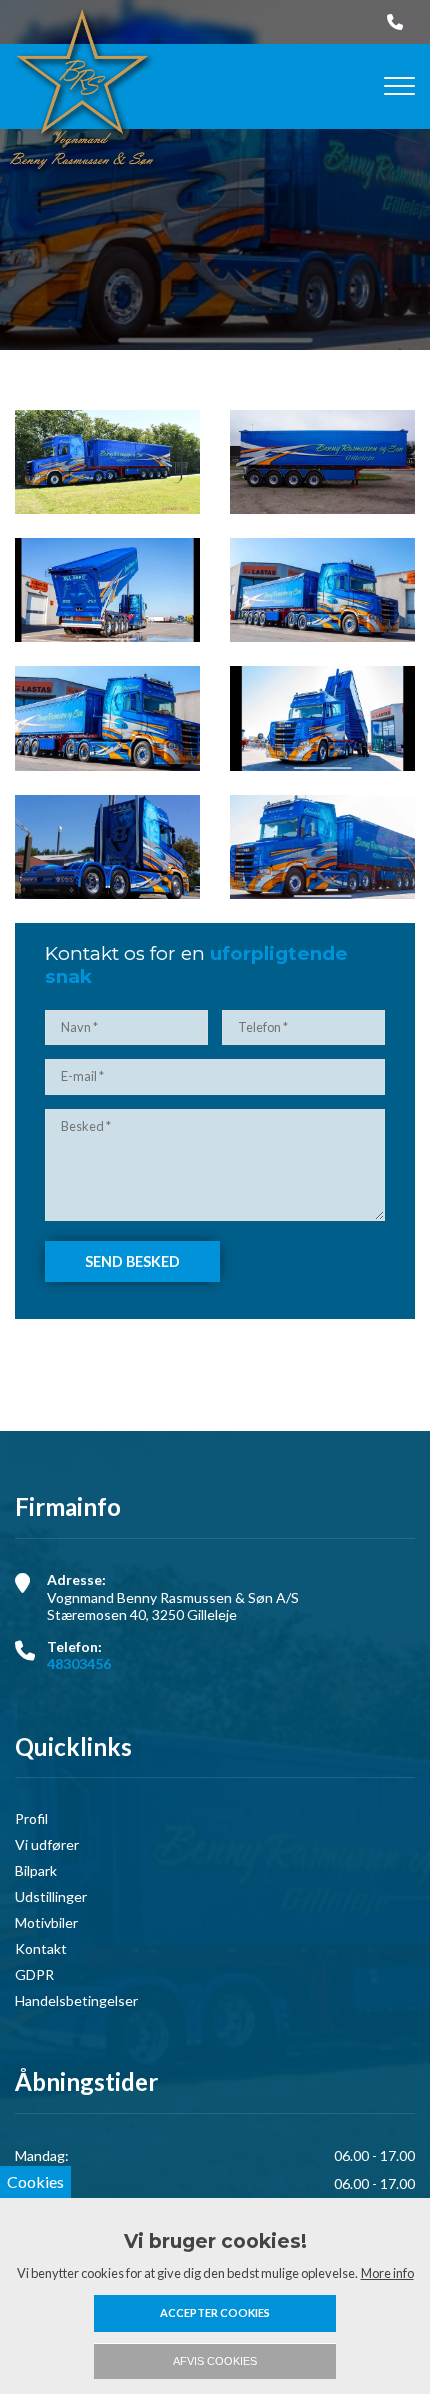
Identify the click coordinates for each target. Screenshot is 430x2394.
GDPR (34, 1975)
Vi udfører (47, 1845)
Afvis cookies (215, 2361)
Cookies (35, 2181)
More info (387, 2273)
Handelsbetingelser (76, 2001)
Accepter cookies (215, 2312)
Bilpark (36, 1871)
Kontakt (41, 1949)
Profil (31, 1819)
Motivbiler (46, 1923)
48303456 (79, 1663)
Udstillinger (51, 1897)
